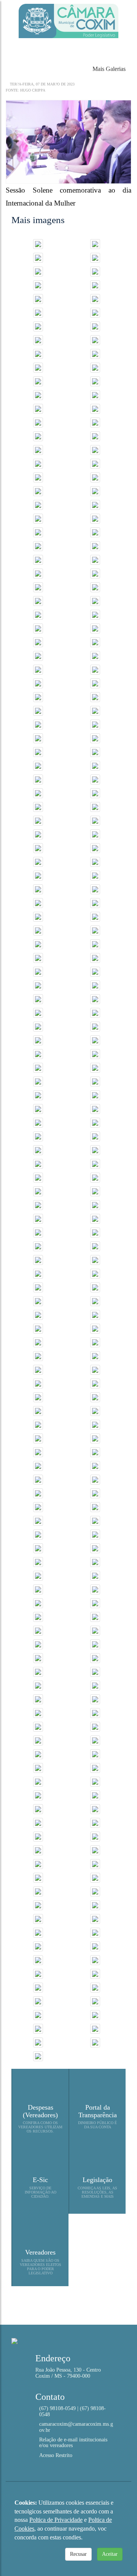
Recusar (78, 2554)
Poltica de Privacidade (56, 2520)
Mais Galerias (108, 69)
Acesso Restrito (56, 2455)
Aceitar (110, 2554)
